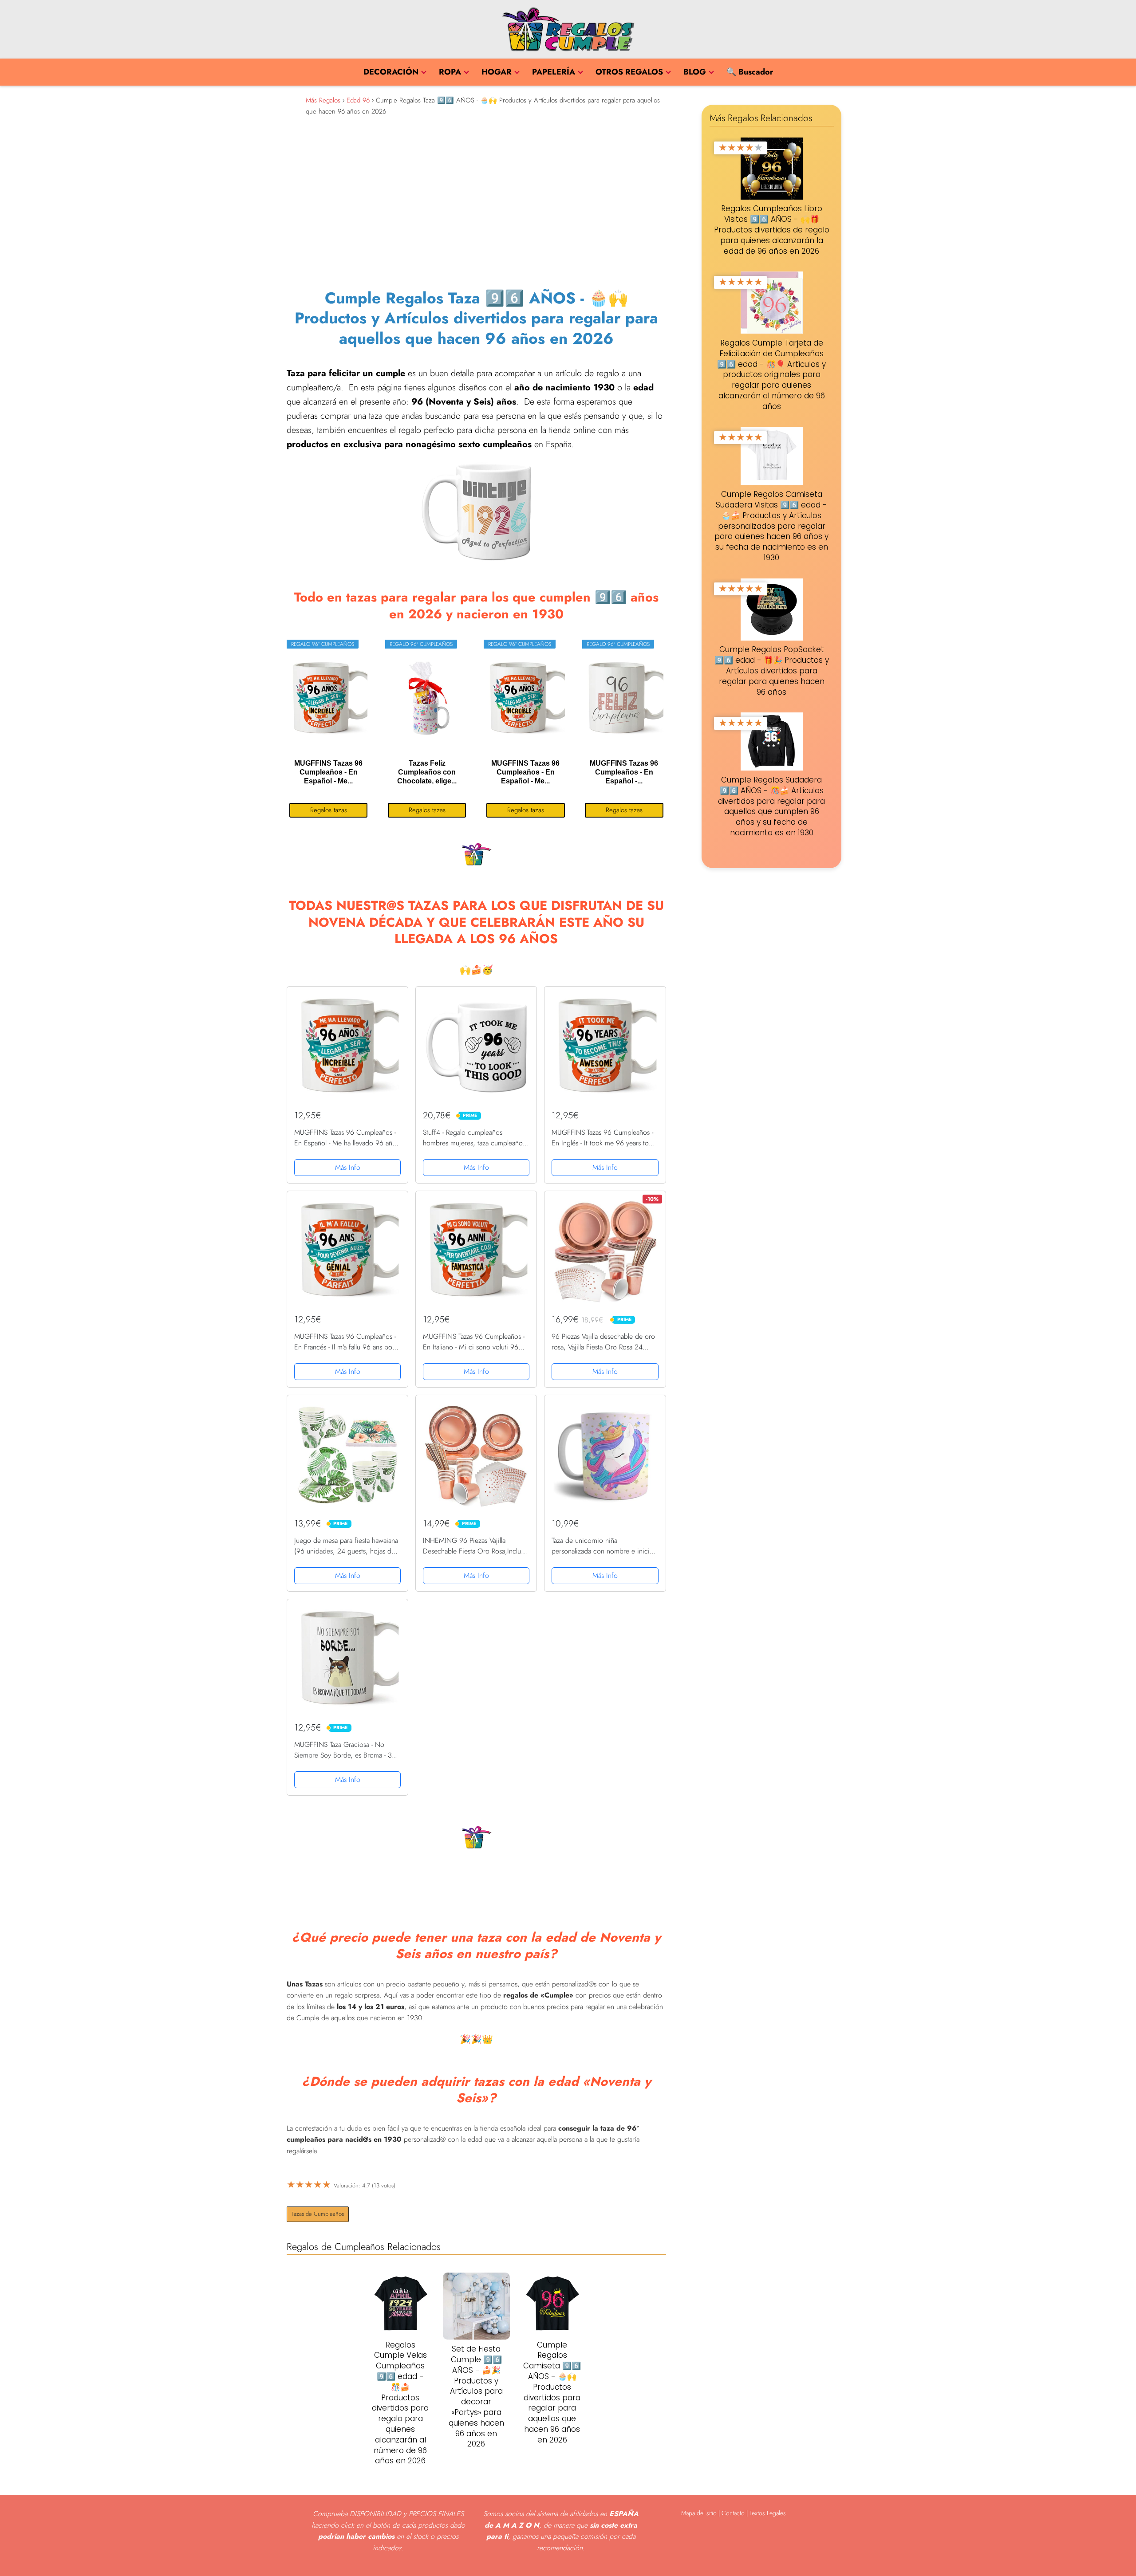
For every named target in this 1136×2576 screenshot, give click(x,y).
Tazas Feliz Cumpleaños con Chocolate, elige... (427, 772)
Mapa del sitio (699, 2513)
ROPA (450, 72)
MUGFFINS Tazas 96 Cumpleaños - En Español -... (624, 772)
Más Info (348, 1167)
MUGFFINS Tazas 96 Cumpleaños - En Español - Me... (328, 772)
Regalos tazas (329, 810)
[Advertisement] (476, 199)
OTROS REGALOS (629, 72)
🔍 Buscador (750, 72)
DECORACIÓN (391, 72)
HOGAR (497, 72)
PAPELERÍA (554, 72)
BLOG (695, 72)
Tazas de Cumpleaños (318, 2214)
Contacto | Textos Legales (754, 2513)
